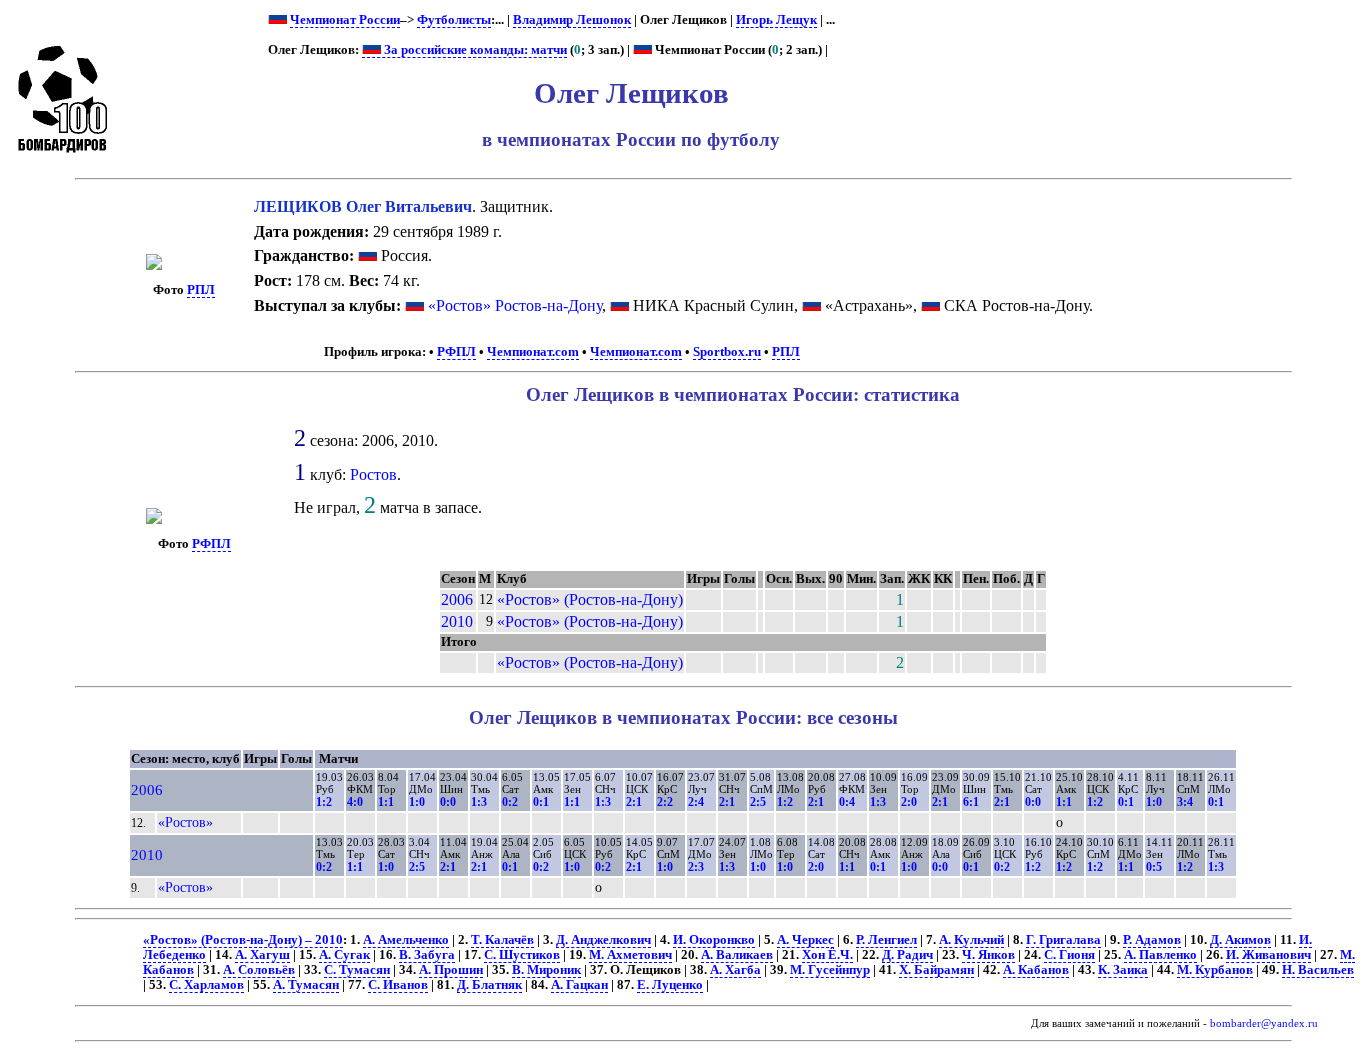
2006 (457, 599)
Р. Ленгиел (886, 940)
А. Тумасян (306, 985)
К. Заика (1123, 970)
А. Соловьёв (259, 970)
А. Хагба (735, 970)
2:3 (696, 867)
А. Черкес (805, 940)
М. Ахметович (630, 955)
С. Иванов (398, 985)
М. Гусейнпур (830, 970)
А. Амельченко (406, 940)
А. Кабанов (1036, 970)
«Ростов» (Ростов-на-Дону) (590, 599)
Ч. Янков (988, 955)
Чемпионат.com (533, 352)
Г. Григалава (1063, 940)
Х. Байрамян (936, 970)
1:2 (324, 802)
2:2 (665, 802)
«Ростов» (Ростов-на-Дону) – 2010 (243, 940)
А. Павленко (1160, 955)
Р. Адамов (1152, 940)
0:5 (1154, 867)
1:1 (386, 802)
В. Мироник (546, 970)
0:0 (448, 802)
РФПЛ (456, 352)
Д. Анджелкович (603, 940)
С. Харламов (206, 985)
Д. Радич (907, 955)
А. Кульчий (971, 940)
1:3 (479, 802)
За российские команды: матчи (474, 50)
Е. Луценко (670, 985)
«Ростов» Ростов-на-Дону (515, 305)
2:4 (696, 802)
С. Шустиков (522, 955)
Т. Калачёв (502, 940)
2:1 (634, 802)
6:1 (971, 802)
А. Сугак (344, 955)
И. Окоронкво (714, 940)
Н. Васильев (1318, 970)
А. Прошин (451, 970)
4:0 (355, 802)
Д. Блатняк (489, 985)
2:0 (909, 802)
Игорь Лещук (776, 20)
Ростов (373, 474)
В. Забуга (427, 955)
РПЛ (201, 290)
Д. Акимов (1240, 940)
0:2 (510, 802)
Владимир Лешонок (572, 20)
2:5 (758, 802)
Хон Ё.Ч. (827, 955)
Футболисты (454, 20)
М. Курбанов (1215, 970)
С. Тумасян (357, 970)
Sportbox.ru (727, 352)
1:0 (417, 802)
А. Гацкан (579, 985)
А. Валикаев (737, 955)
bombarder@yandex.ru (1264, 1023)
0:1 (541, 802)
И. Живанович (1268, 955)
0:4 (847, 802)
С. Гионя (1069, 955)
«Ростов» (185, 822)
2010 (457, 621)
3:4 (1185, 802)
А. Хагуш (262, 955)
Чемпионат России (345, 20)
